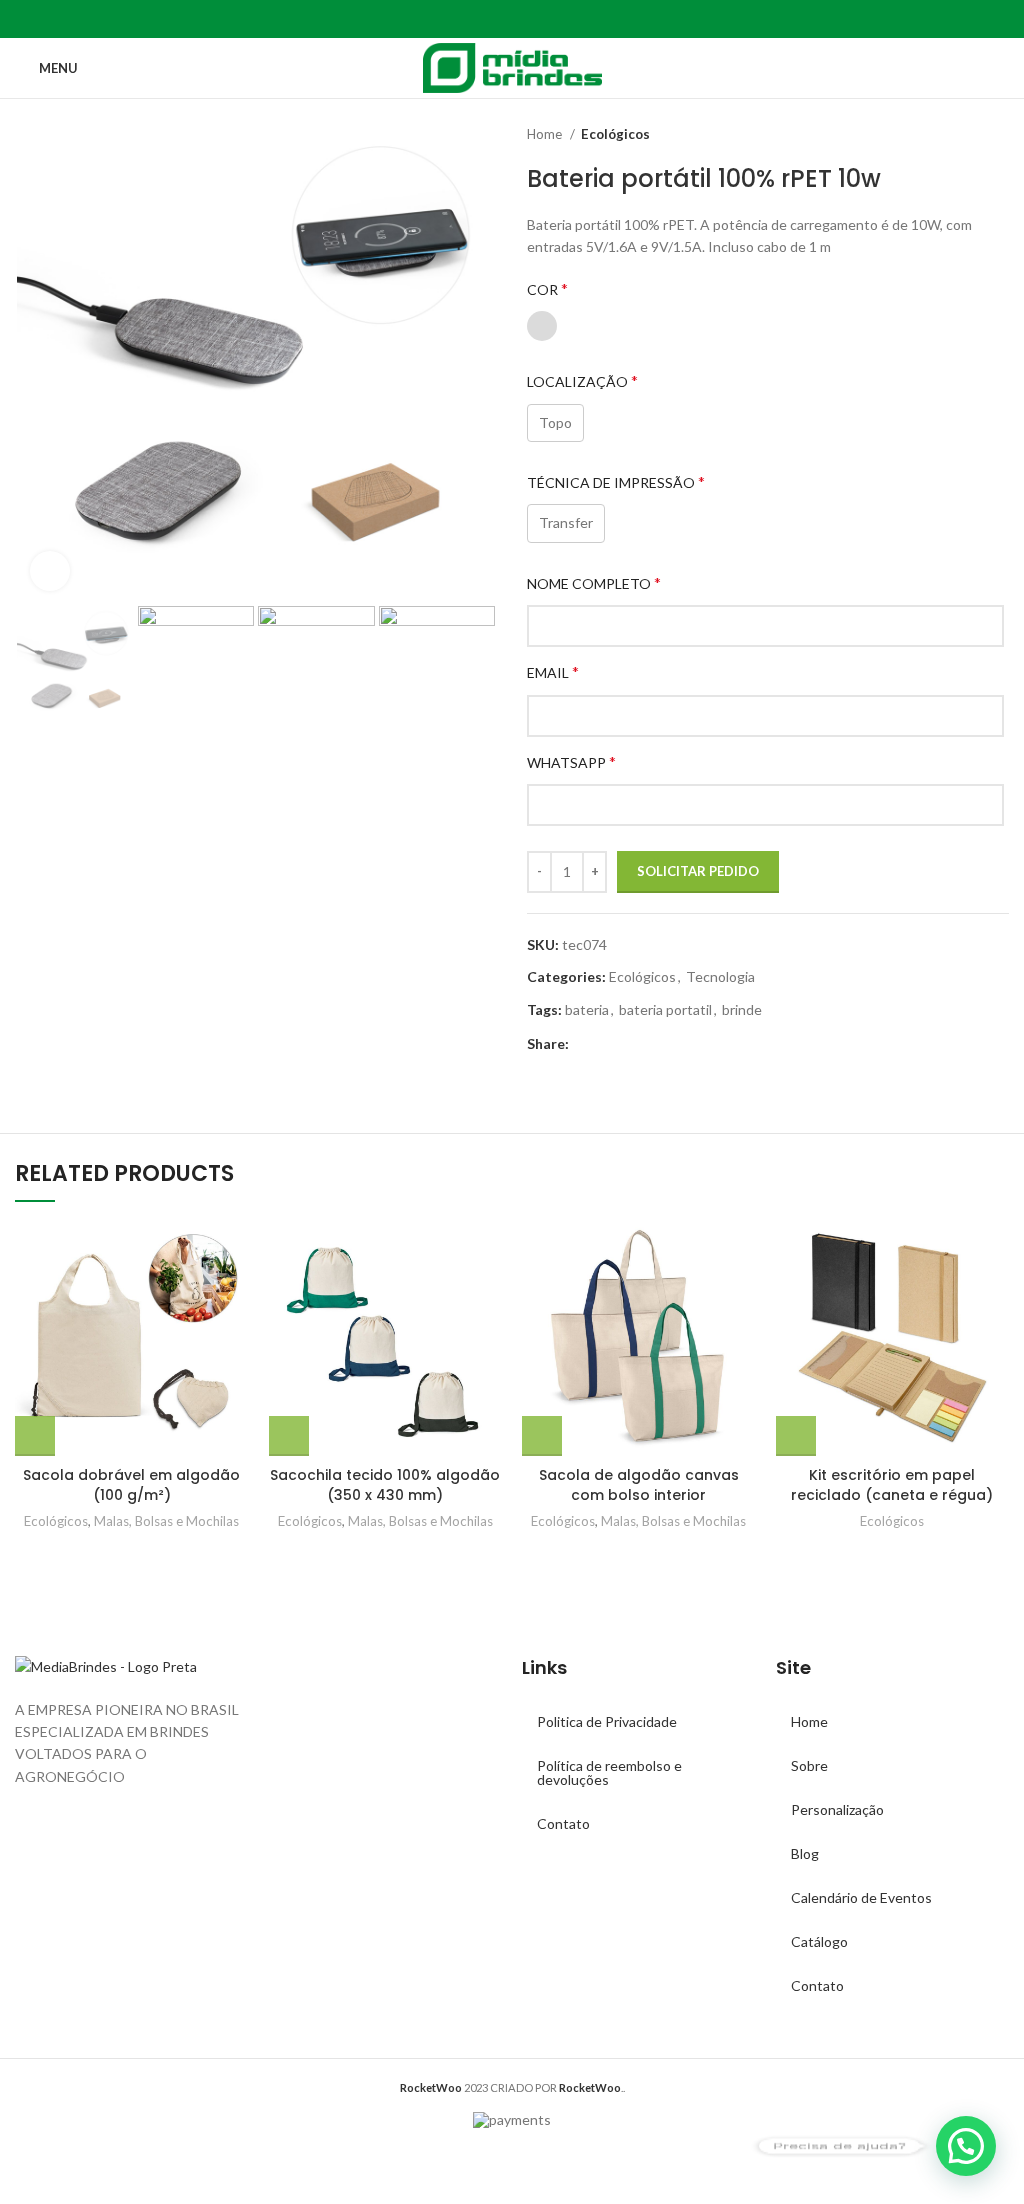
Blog (805, 1853)
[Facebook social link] (466, 19)
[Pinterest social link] (512, 19)
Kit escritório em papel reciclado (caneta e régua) (892, 1485)
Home (546, 134)
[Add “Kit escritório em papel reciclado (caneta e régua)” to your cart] (796, 1436)
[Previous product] (959, 135)
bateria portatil (665, 1009)
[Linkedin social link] (535, 19)
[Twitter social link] (489, 19)
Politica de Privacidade (607, 1721)
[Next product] (999, 135)
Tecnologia (720, 976)
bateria (587, 1009)
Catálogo (819, 1941)
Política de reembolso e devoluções (609, 1772)
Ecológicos (615, 134)
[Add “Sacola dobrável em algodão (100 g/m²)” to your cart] (35, 1436)
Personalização (837, 1809)
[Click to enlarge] (50, 571)
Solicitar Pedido (698, 871)
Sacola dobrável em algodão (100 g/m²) (131, 1485)
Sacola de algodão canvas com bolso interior (639, 1485)
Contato (563, 1823)
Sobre (809, 1765)
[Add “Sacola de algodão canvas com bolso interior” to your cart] (542, 1436)
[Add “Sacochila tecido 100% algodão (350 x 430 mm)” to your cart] (289, 1436)
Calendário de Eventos (861, 1897)
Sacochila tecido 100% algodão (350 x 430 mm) (385, 1485)
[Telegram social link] (558, 19)
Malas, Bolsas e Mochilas (166, 1521)
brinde (742, 1009)
